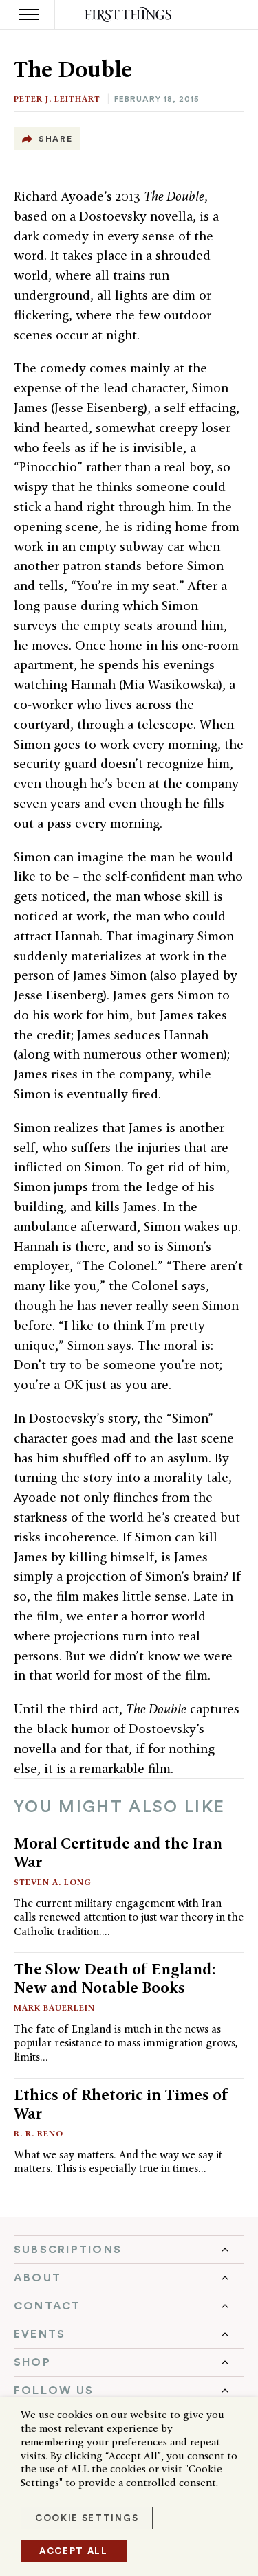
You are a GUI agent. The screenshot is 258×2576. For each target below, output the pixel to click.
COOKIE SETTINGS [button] (87, 2518)
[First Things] (129, 15)
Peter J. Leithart (57, 99)
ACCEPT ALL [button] (74, 2551)
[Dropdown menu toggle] (129, 2250)
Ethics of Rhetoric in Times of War (121, 2104)
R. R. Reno (39, 2133)
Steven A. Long (53, 1882)
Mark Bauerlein (54, 2008)
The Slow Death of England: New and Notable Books (115, 1978)
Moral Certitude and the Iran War (118, 1852)
